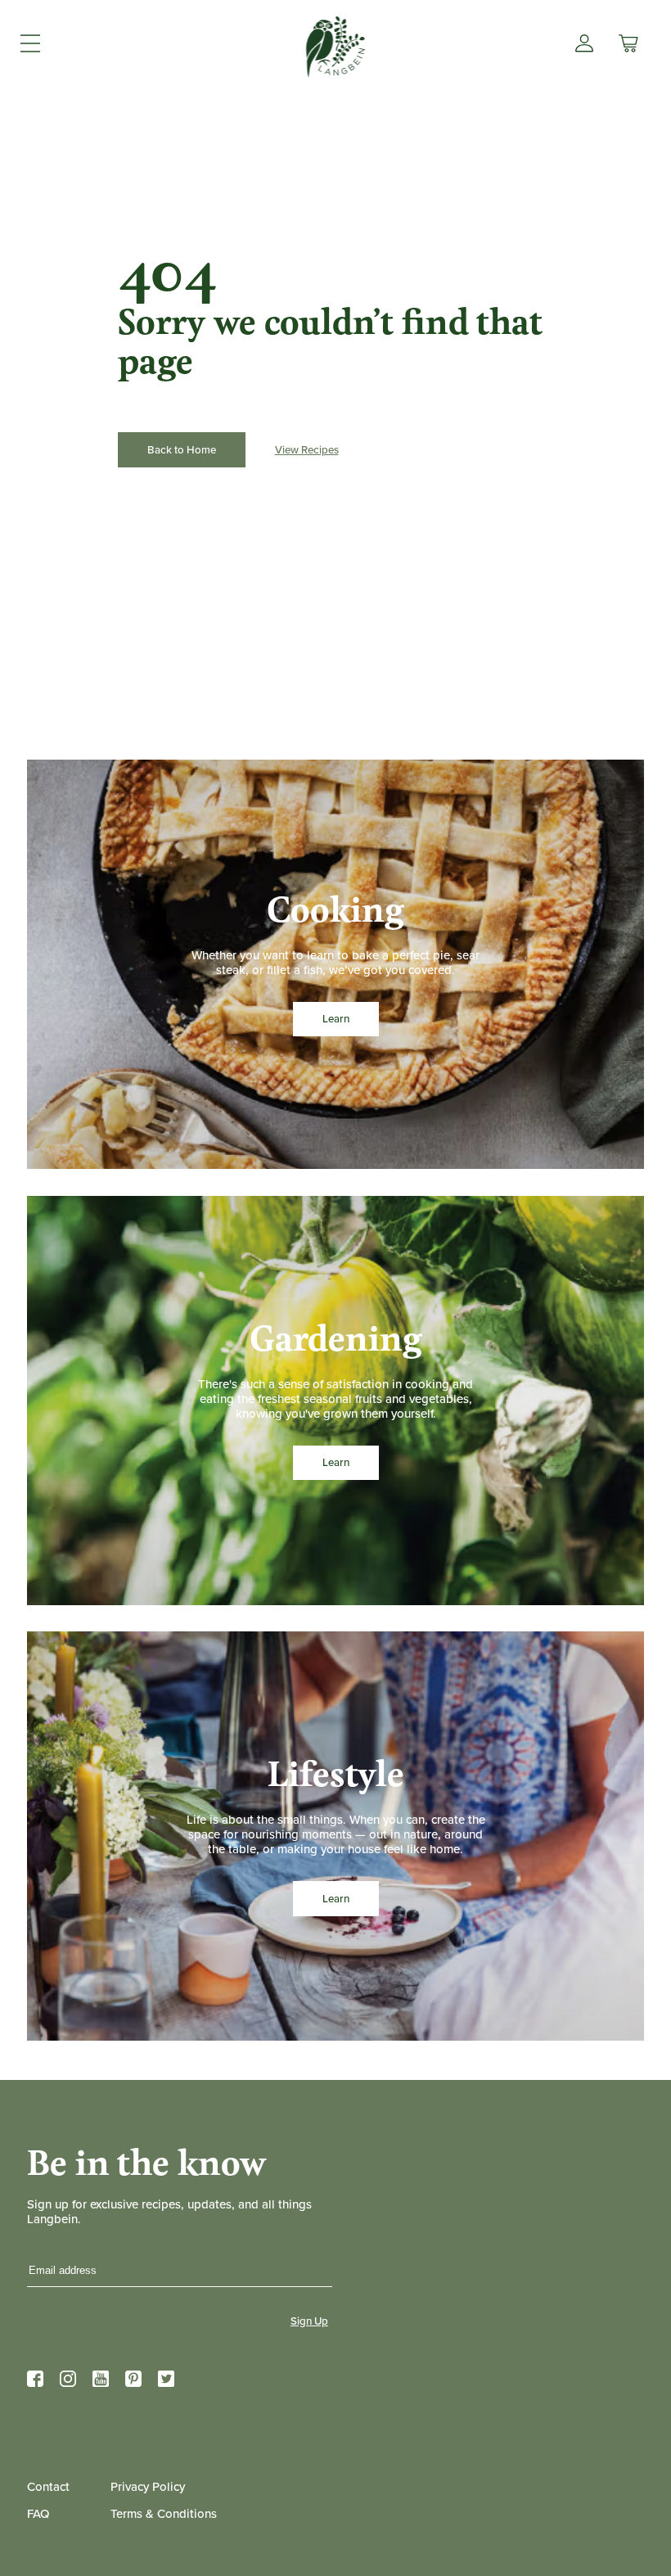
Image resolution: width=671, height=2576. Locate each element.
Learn (336, 1019)
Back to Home (182, 450)
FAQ (38, 2513)
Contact (48, 2486)
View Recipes (307, 450)
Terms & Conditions (164, 2513)
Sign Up (309, 2321)
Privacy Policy (148, 2486)
